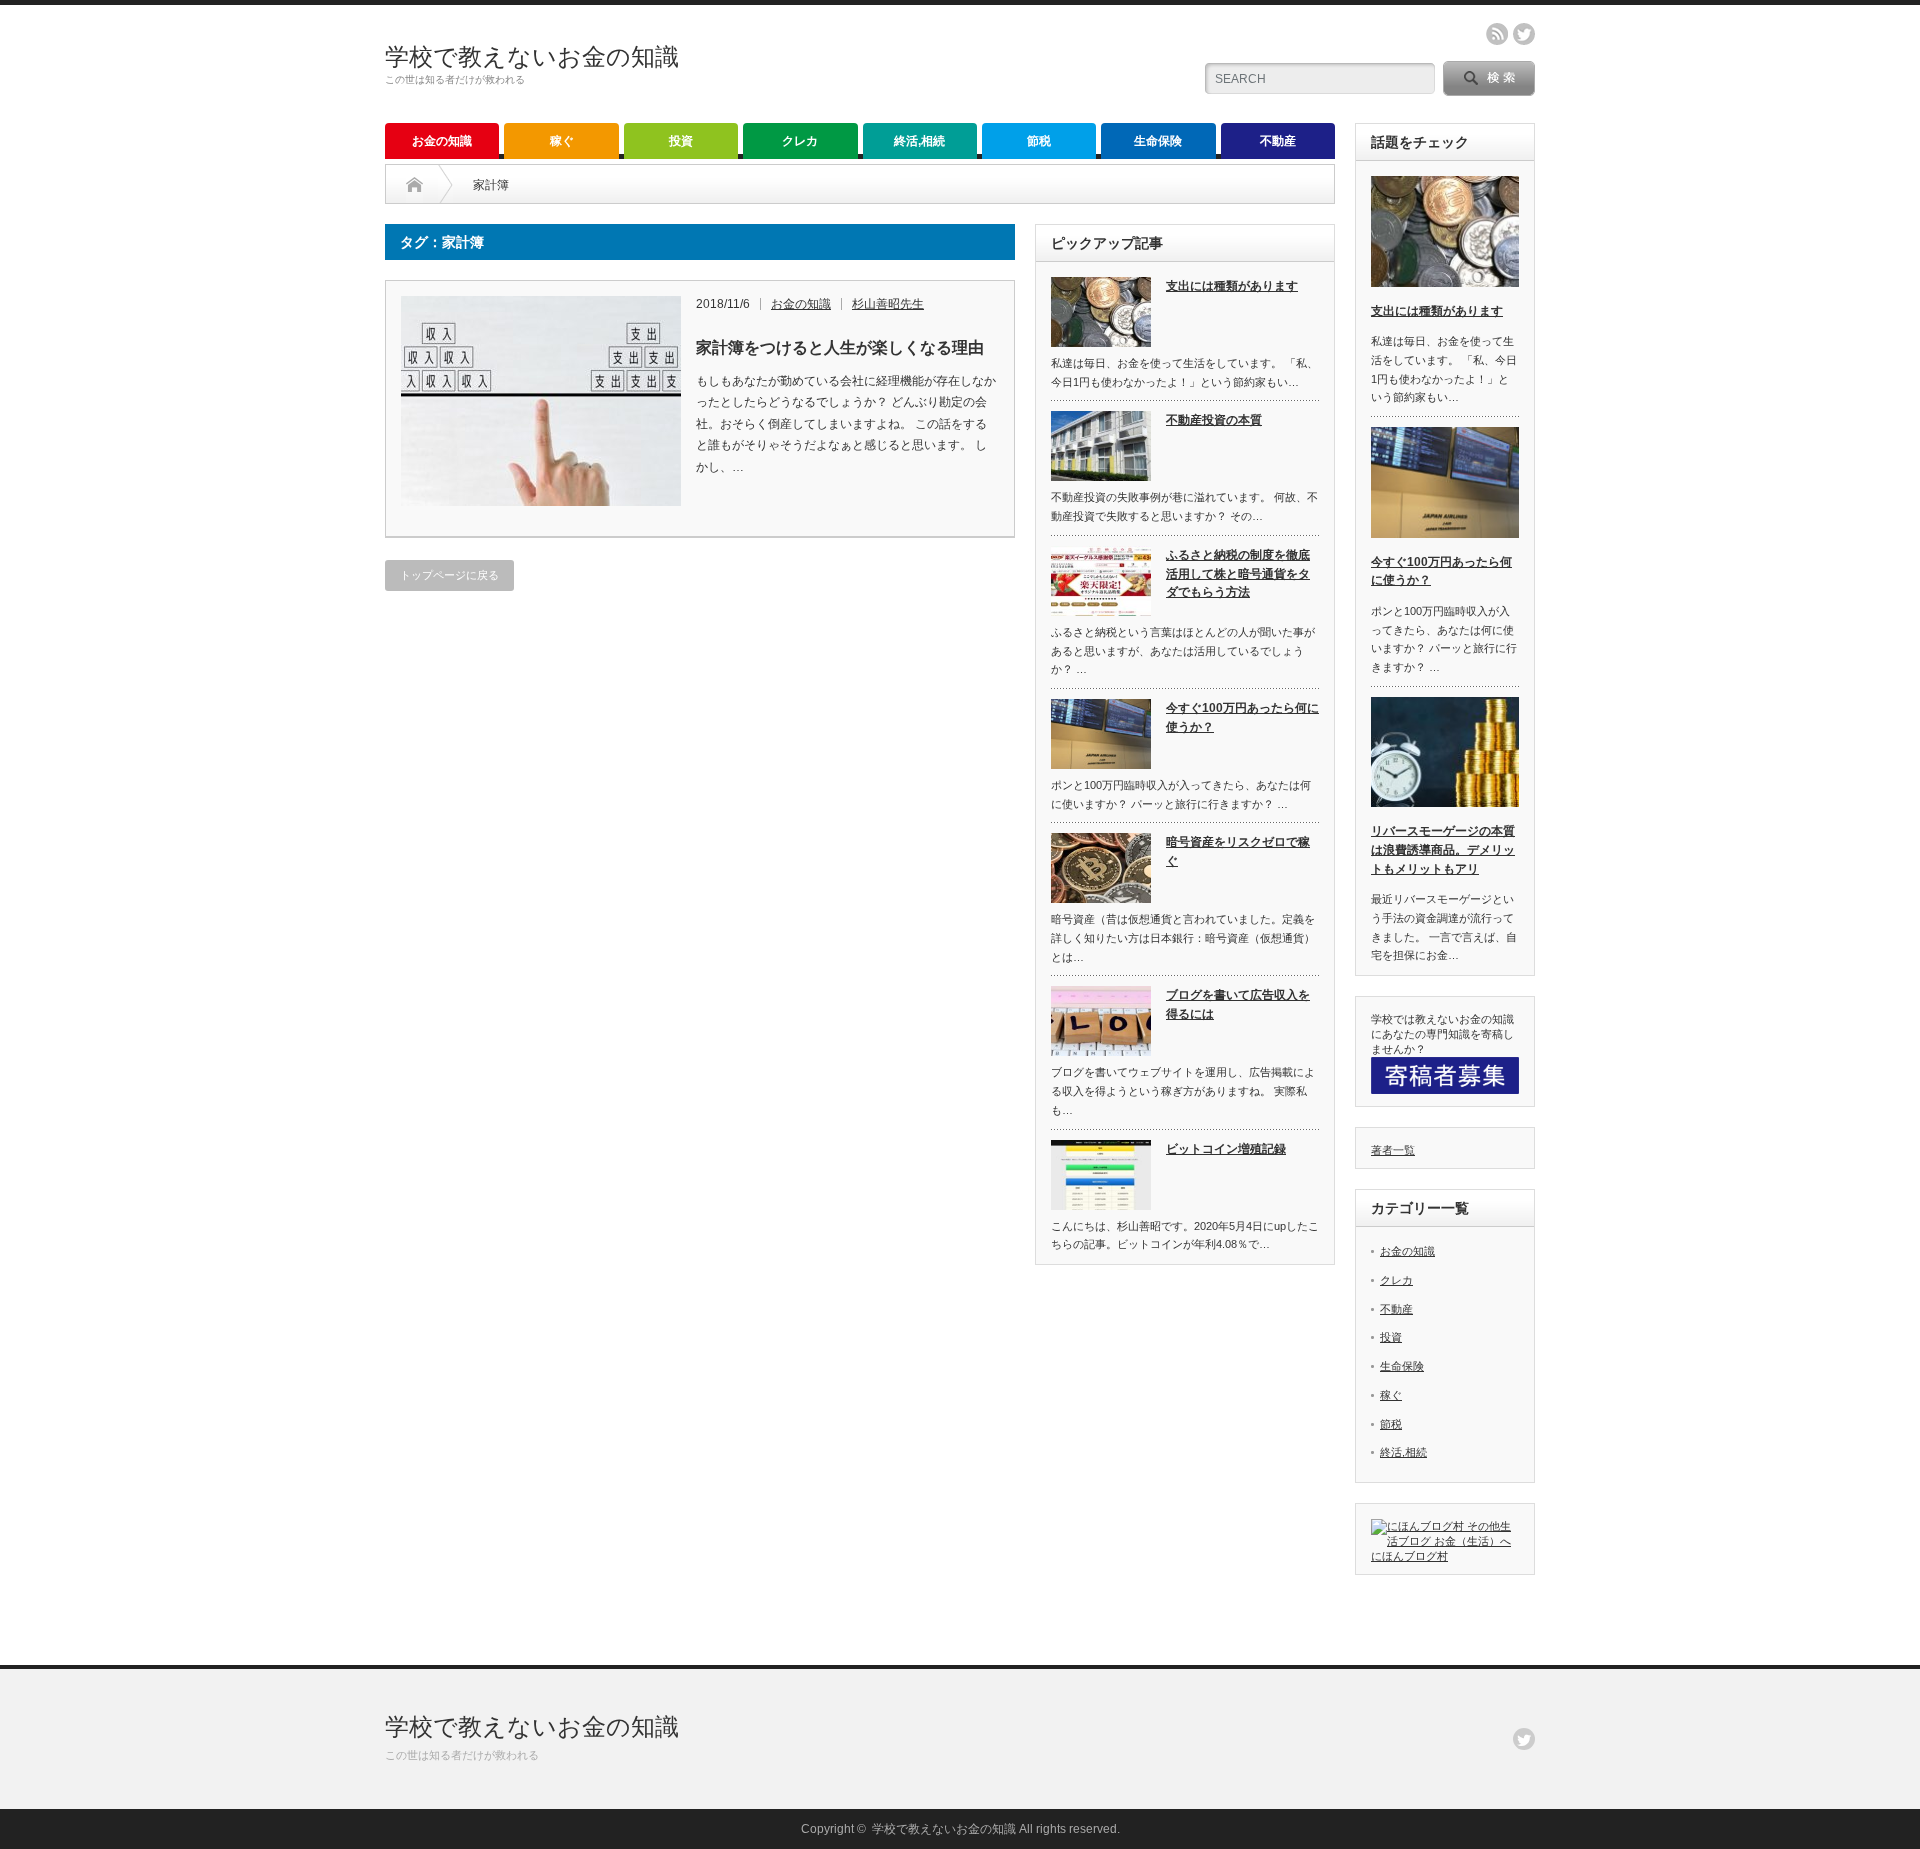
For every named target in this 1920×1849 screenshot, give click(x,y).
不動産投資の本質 (1214, 420)
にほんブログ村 (1409, 1556)
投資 (681, 141)
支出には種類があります (1232, 286)
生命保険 (1158, 141)
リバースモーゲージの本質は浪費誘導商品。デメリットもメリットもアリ (1443, 849)
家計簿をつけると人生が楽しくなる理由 (840, 347)
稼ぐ (562, 141)
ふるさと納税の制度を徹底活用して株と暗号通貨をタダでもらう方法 (1238, 573)
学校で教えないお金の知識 (532, 56)
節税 (1039, 141)
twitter (1524, 34)
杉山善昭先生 (888, 304)
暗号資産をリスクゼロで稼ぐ (1238, 851)
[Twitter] (1524, 1739)
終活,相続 (919, 141)
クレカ (800, 141)
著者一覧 (1393, 1150)
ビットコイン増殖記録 (1226, 1149)
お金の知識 (442, 141)
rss (1497, 34)
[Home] (414, 185)
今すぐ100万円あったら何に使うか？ (1242, 717)
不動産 (1278, 141)
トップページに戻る (449, 575)
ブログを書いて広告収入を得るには (1238, 1004)
